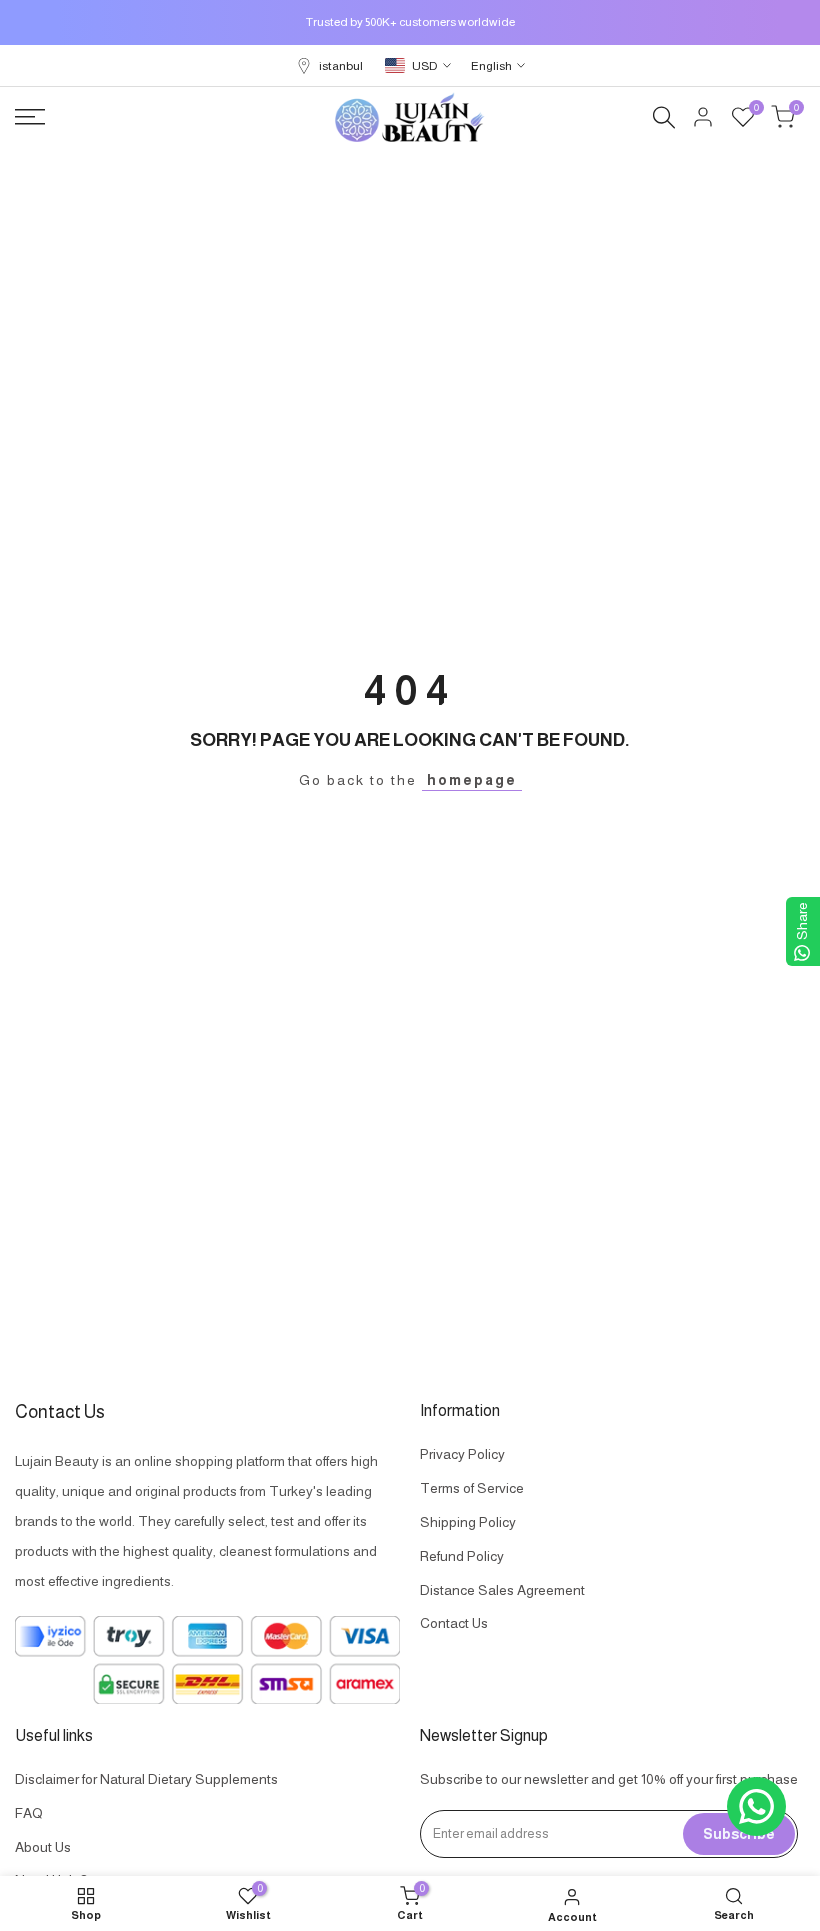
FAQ (29, 1813)
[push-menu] (30, 117)
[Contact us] (756, 1806)
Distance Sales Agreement (502, 1590)
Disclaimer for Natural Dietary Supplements (146, 1779)
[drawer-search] (664, 117)
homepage (472, 780)
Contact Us (454, 1623)
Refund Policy (462, 1556)
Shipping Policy (468, 1522)
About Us (43, 1847)
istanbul (341, 66)
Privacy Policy (462, 1454)
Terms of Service (472, 1488)
